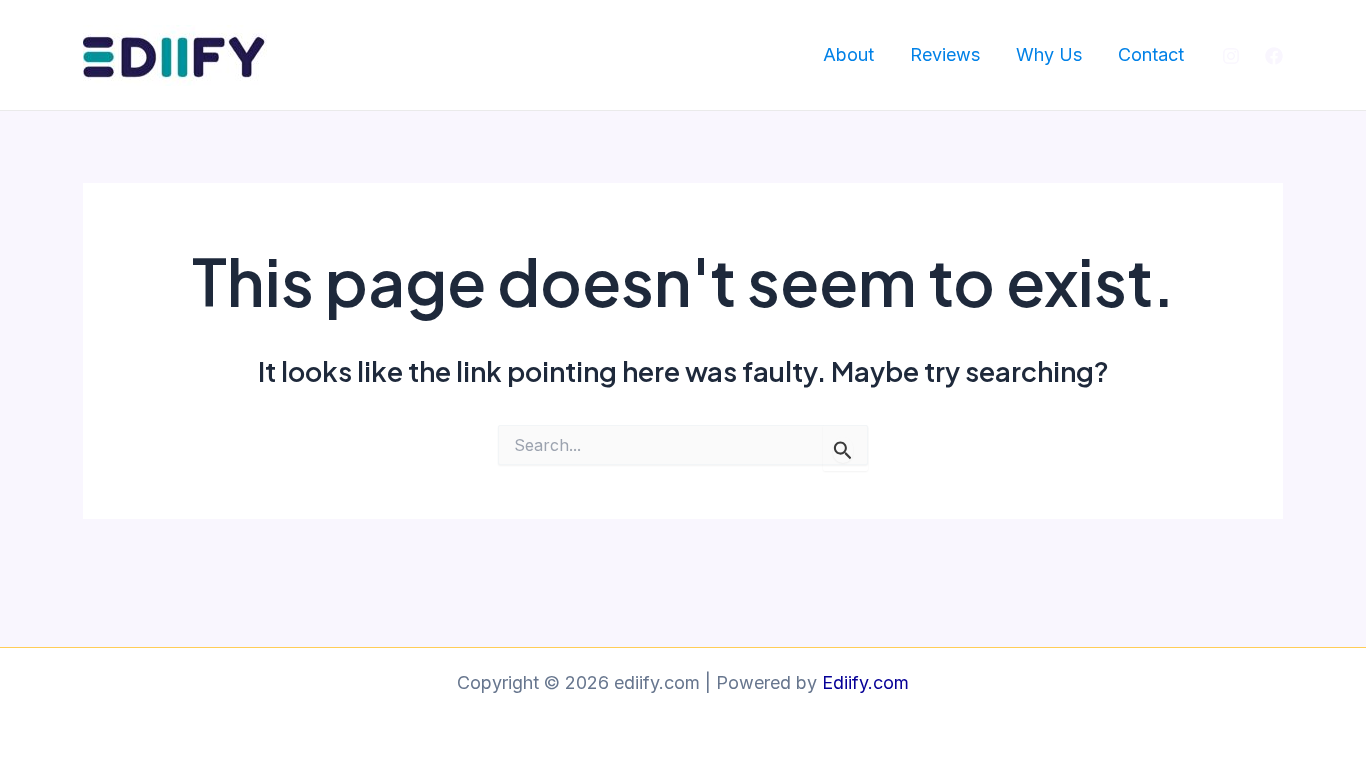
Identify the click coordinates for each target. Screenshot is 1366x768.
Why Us (1049, 54)
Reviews (945, 54)
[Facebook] (1274, 56)
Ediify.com (865, 682)
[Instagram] (1231, 56)
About (848, 54)
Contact (1151, 54)
